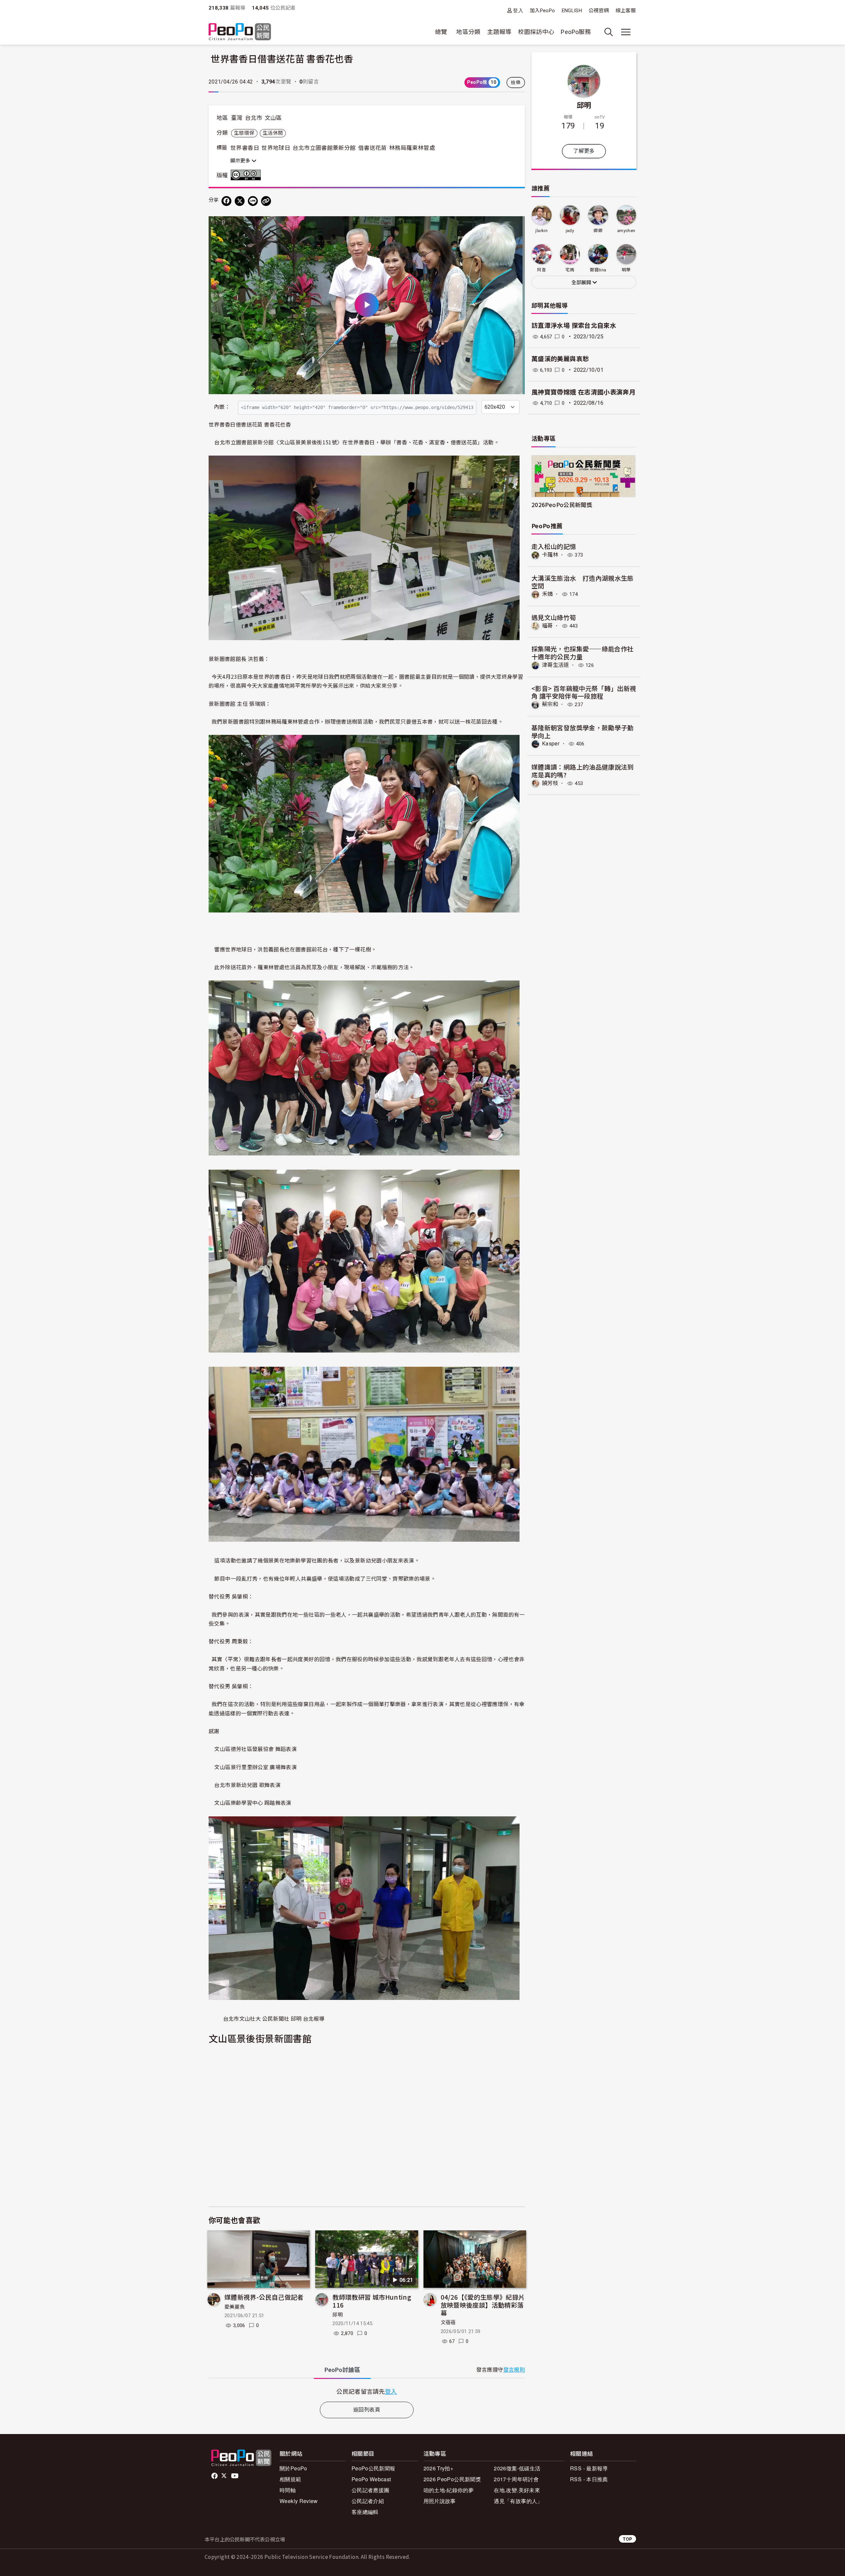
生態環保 (244, 133)
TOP (627, 2539)
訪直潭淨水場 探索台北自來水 (574, 326)
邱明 (338, 2315)
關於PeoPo (293, 2468)
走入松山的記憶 (554, 546)
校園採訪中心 (536, 32)
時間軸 (288, 2490)
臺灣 (237, 118)
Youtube (235, 2476)
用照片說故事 (440, 2501)
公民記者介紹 (368, 2501)
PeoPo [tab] (342, 2370)
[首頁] (240, 32)
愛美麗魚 (235, 2307)
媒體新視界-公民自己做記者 (264, 2297)
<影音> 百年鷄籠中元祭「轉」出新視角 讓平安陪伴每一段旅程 (584, 692)
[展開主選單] (626, 32)
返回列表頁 (367, 2410)
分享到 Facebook (516, 225)
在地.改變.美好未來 (517, 2490)
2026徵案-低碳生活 (517, 2468)
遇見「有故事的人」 (518, 2501)
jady (570, 231)
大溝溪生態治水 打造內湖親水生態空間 (583, 582)
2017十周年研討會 (516, 2479)
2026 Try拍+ (439, 2468)
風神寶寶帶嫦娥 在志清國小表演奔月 (583, 392)
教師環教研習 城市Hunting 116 (372, 2301)
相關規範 (290, 2479)
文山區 (273, 118)
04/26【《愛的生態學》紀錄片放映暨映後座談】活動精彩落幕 (483, 2305)
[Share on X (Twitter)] (240, 201)
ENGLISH (572, 11)
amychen (626, 231)
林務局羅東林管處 (412, 148)
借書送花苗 (372, 148)
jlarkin (541, 231)
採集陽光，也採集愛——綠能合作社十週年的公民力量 (582, 653)
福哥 (547, 626)
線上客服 (626, 11)
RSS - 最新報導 (589, 2468)
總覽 (441, 32)
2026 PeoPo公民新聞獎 (452, 2479)
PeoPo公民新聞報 (373, 2468)
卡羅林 (550, 555)
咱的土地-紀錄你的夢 (449, 2490)
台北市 (253, 118)
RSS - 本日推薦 (589, 2479)
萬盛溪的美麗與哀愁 (560, 359)
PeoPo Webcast (371, 2479)
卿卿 (598, 231)
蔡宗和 (550, 704)
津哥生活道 (556, 665)
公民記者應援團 (371, 2490)
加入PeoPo (542, 11)
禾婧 (547, 594)
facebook (215, 2476)
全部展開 (582, 283)
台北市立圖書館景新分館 (324, 148)
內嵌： (222, 407)
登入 (518, 10)
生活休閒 (273, 133)
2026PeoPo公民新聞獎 (562, 505)
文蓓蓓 (448, 2322)
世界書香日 (245, 148)
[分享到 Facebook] (226, 201)
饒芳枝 (550, 783)
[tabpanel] (367, 2391)
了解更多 (584, 151)
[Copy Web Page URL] (266, 201)
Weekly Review (299, 2501)
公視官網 (599, 11)
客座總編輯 (365, 2512)
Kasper (551, 744)
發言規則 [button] (514, 2370)
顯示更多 (241, 161)
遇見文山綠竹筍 (554, 617)
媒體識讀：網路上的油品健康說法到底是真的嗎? (583, 771)
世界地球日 (276, 148)
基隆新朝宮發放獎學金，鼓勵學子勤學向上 (583, 731)
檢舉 (516, 83)
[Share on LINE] (253, 201)
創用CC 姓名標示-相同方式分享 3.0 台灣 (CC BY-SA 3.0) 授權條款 (247, 175)
